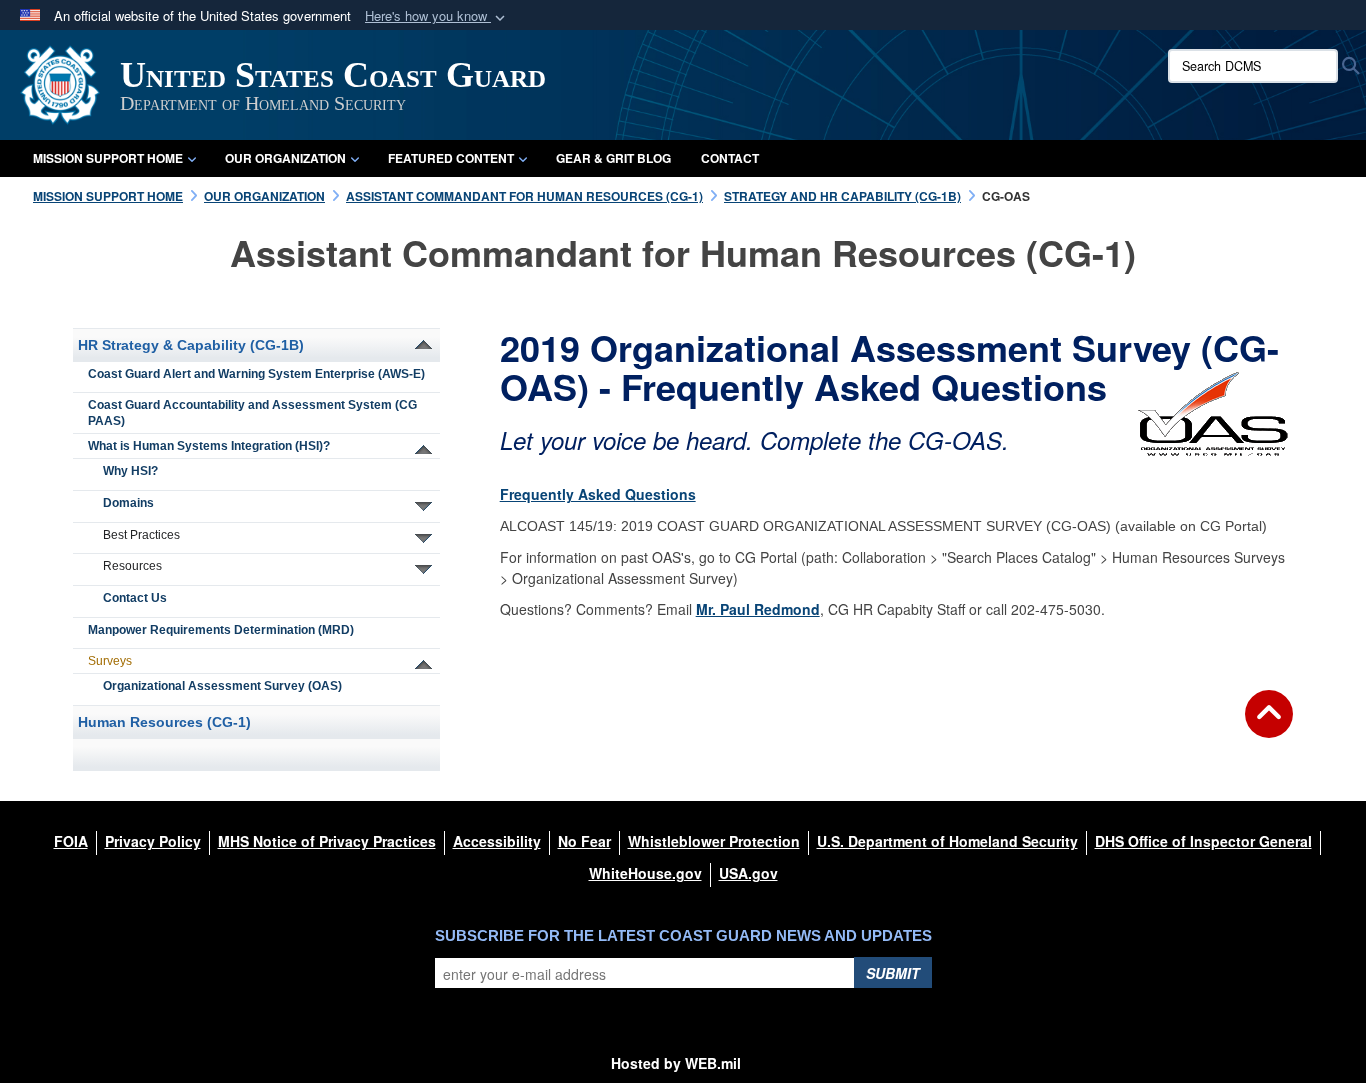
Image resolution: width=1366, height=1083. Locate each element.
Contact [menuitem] (730, 158)
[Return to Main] (1269, 726)
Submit (893, 973)
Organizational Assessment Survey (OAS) (222, 686)
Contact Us (135, 598)
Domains (128, 503)
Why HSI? (130, 471)
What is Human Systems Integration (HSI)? (209, 446)
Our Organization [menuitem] (285, 158)
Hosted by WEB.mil (676, 1063)
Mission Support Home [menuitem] (108, 158)
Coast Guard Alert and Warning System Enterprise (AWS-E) (256, 374)
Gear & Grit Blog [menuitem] (613, 158)
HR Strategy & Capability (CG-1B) (191, 345)
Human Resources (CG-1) (164, 722)
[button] (437, 16)
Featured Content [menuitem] (451, 158)
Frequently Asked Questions (598, 494)
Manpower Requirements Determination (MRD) (221, 630)
